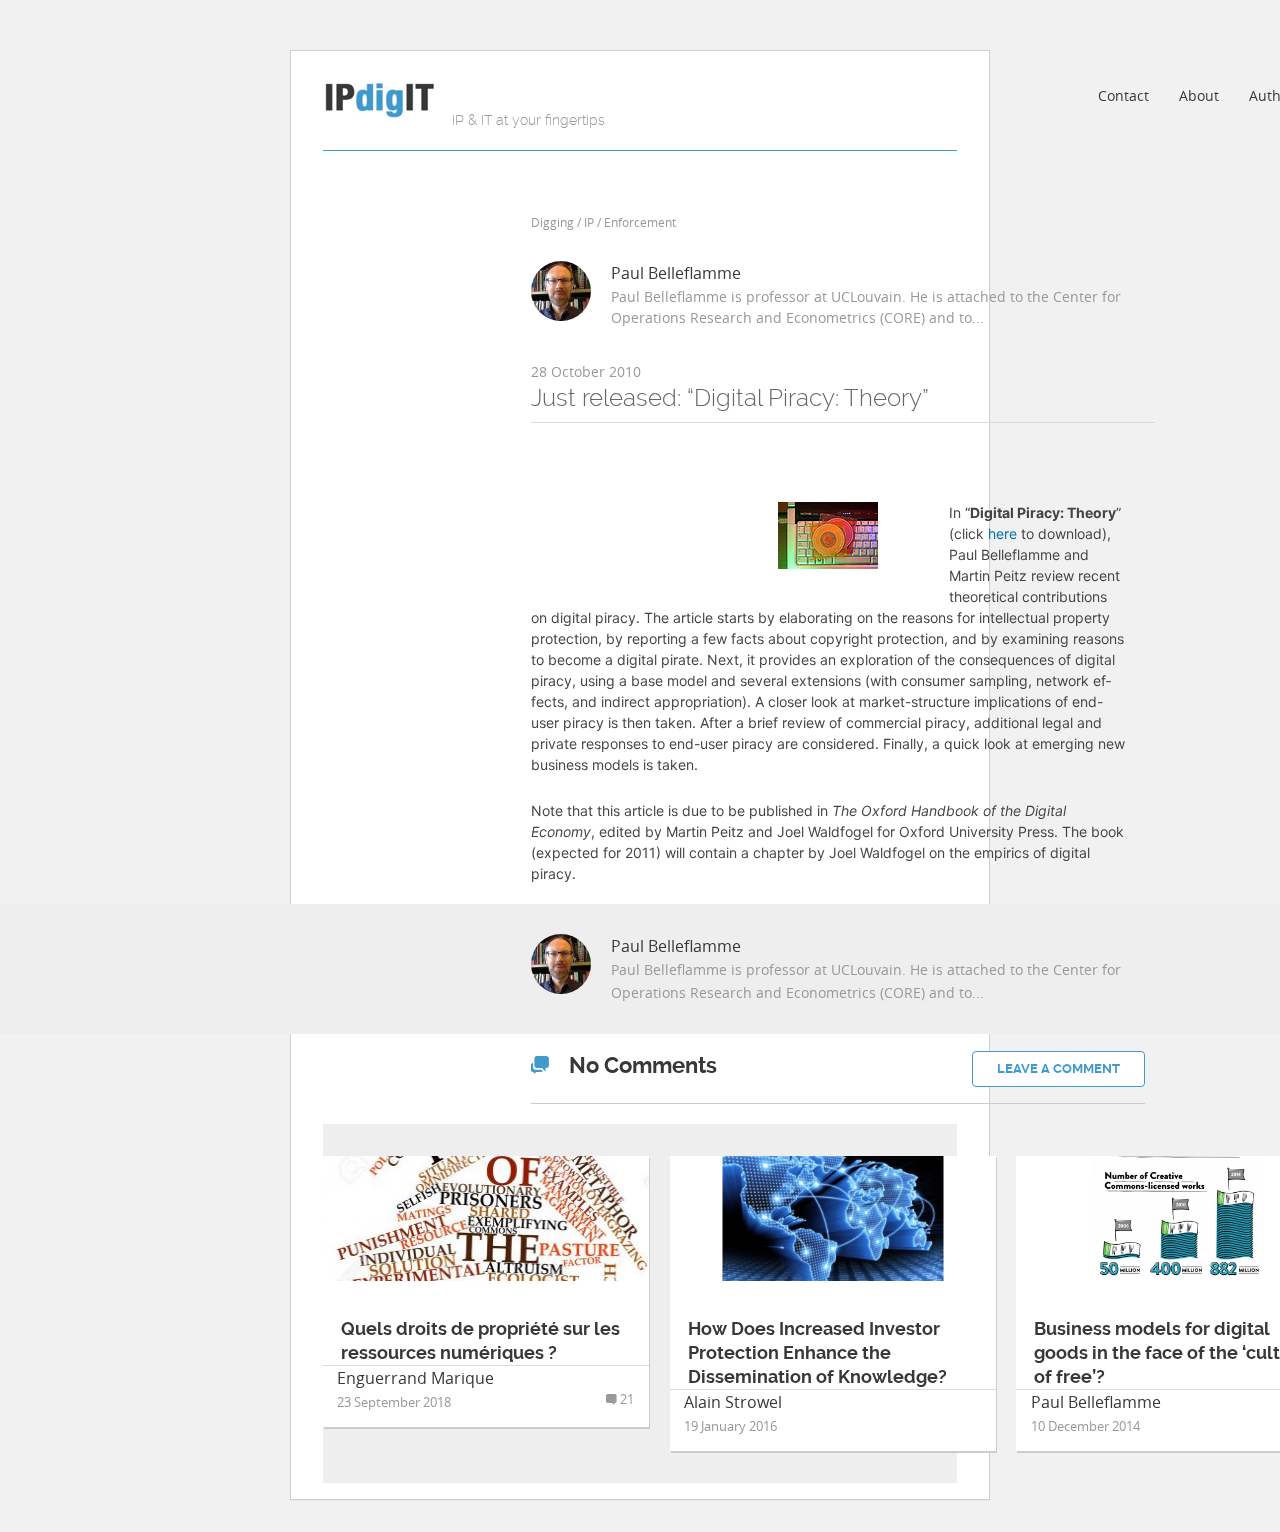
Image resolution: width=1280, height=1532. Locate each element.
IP (589, 222)
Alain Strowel (733, 1402)
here (1002, 533)
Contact (1123, 95)
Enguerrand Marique (415, 1378)
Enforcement (640, 222)
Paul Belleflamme (676, 273)
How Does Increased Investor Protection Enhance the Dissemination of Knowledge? (817, 1352)
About (1199, 95)
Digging (552, 222)
